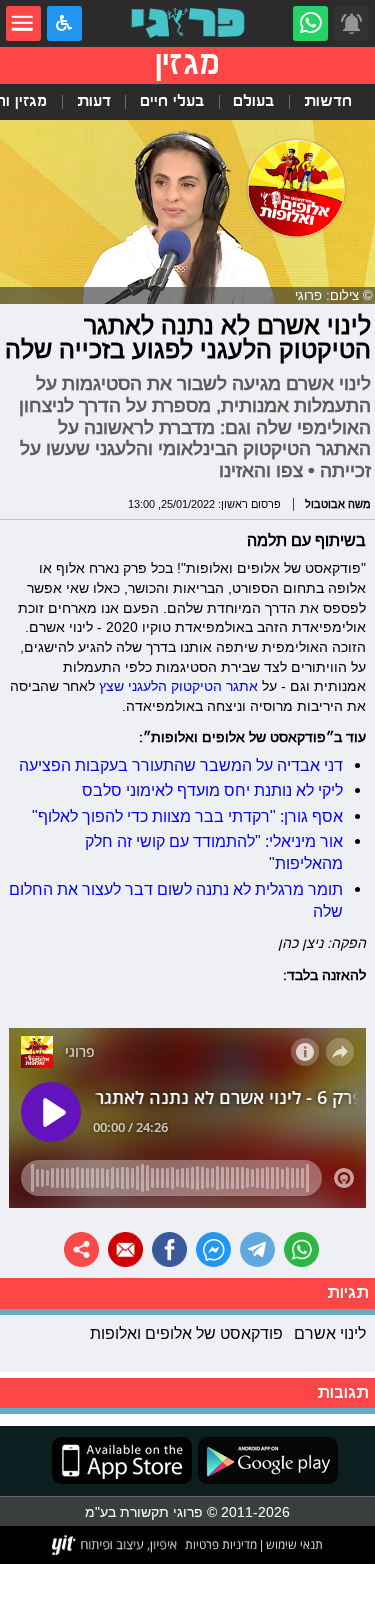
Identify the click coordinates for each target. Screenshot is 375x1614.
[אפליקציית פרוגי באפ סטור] (122, 1460)
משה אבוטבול (338, 504)
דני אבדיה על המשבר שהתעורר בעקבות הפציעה (181, 765)
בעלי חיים (172, 101)
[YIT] (115, 1545)
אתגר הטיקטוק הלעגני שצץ (176, 686)
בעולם (253, 101)
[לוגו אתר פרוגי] (187, 23)
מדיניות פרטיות (221, 1544)
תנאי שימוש (293, 1544)
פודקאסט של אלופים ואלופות (186, 1333)
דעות (94, 101)
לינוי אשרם (330, 1333)
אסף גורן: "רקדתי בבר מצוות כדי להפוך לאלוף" (187, 816)
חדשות (328, 101)
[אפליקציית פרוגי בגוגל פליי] (265, 1460)
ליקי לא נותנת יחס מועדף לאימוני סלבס (212, 790)
